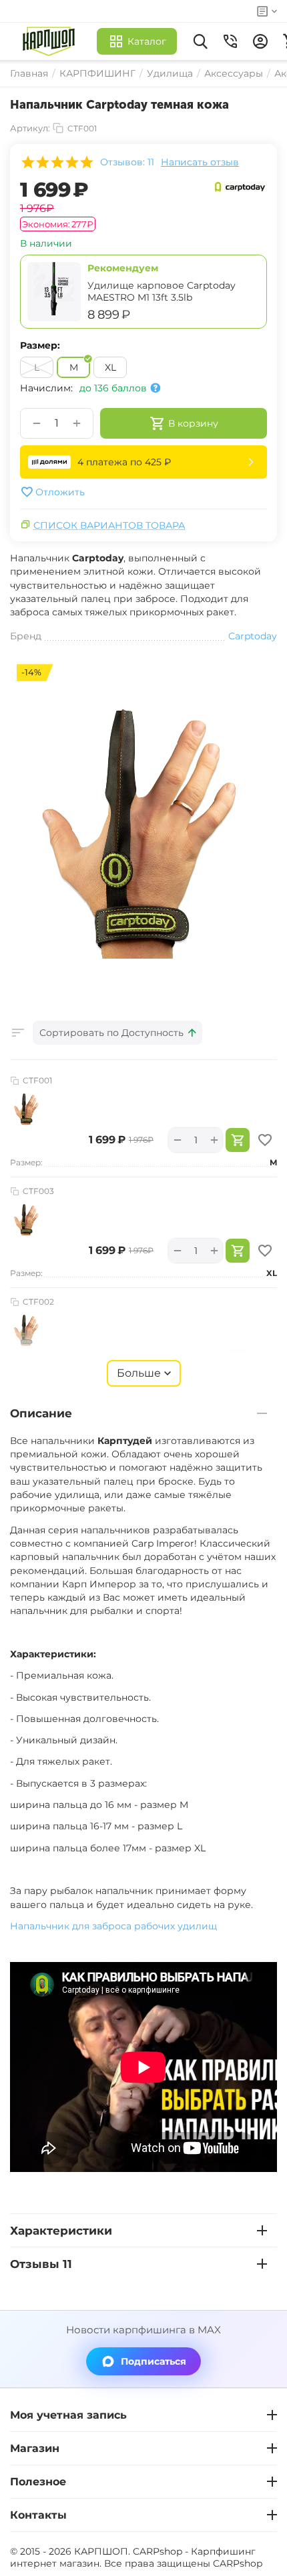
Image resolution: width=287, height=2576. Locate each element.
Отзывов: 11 (127, 162)
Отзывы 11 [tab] (41, 2264)
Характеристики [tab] (61, 2231)
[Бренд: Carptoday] (240, 186)
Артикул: (30, 128)
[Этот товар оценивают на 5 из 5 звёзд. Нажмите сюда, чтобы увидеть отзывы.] (57, 162)
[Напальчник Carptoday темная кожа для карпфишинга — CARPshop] (143, 825)
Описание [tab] (41, 1413)
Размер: (40, 345)
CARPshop (238, 2563)
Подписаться (154, 2361)
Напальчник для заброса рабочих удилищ (113, 1926)
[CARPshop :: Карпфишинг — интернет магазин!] (52, 41)
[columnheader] (117, 1033)
